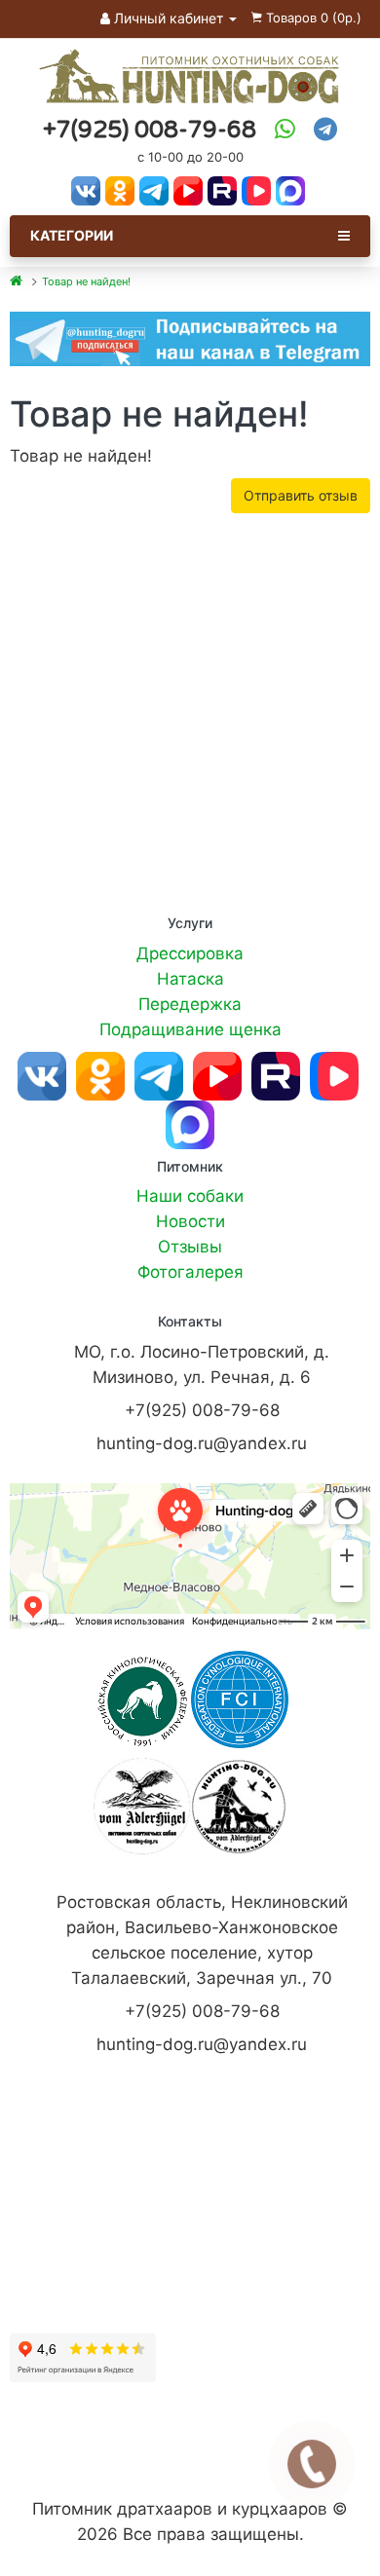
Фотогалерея (190, 1272)
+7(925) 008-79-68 (150, 130)
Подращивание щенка (190, 1029)
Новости (190, 1221)
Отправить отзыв (301, 495)
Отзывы (190, 1247)
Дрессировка (190, 953)
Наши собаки (190, 1196)
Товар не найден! (86, 281)
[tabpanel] (190, 338)
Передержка (190, 1004)
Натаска (190, 979)
